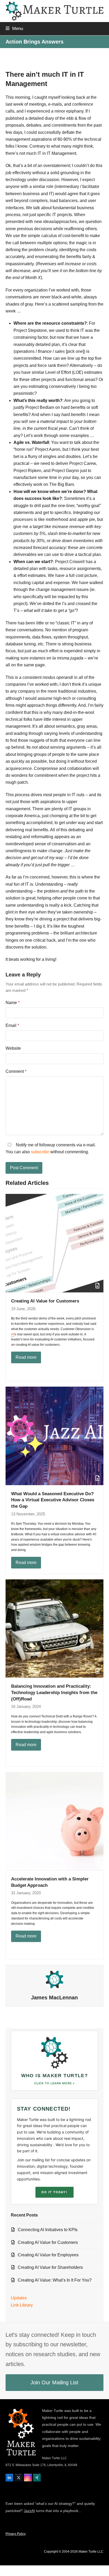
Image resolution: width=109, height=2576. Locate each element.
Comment (16, 1071)
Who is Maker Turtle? (55, 2076)
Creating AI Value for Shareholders (50, 2267)
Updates (19, 2298)
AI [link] (13, 1334)
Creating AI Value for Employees (48, 2255)
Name (13, 1003)
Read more (26, 1357)
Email (12, 1025)
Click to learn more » (54, 2083)
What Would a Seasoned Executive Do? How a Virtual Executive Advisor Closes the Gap (53, 1500)
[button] (14, 28)
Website (13, 1048)
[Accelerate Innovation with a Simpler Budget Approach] (55, 1821)
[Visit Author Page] (54, 1979)
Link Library (22, 2305)
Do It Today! (54, 2192)
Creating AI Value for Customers (45, 1301)
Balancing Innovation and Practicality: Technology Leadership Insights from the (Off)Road (54, 1692)
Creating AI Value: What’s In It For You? (55, 2280)
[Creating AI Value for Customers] (55, 1243)
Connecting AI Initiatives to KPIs (48, 2230)
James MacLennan (54, 1998)
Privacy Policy (16, 2534)
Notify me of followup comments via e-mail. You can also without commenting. (51, 1148)
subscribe (40, 1152)
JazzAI (29, 2511)
